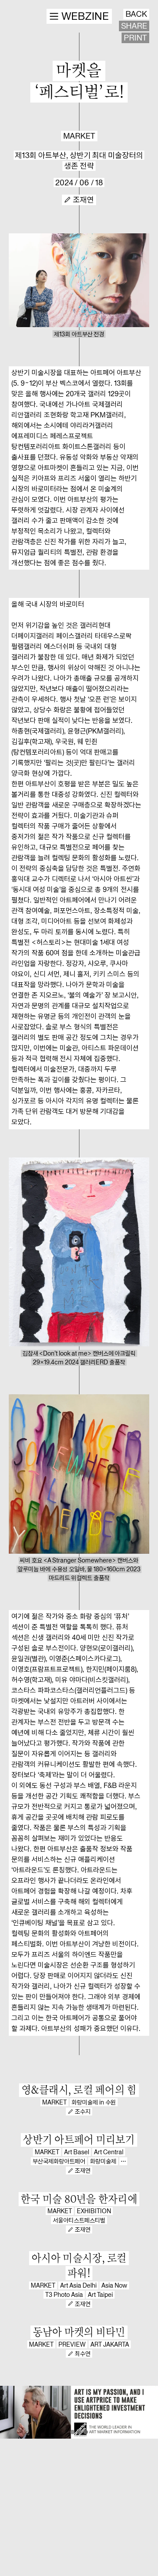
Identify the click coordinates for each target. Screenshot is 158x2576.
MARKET (79, 136)
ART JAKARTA (110, 2344)
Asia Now (114, 2285)
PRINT (135, 38)
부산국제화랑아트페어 (59, 2161)
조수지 (83, 2112)
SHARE (134, 26)
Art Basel (77, 2152)
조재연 (83, 200)
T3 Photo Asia (64, 2295)
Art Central (109, 2152)
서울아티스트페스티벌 (79, 2220)
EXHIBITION (94, 2211)
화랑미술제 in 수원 (94, 2102)
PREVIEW (72, 2344)
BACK (136, 14)
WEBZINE (85, 16)
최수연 (83, 2354)
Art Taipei (100, 2295)
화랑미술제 (103, 2161)
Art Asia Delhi (78, 2285)
